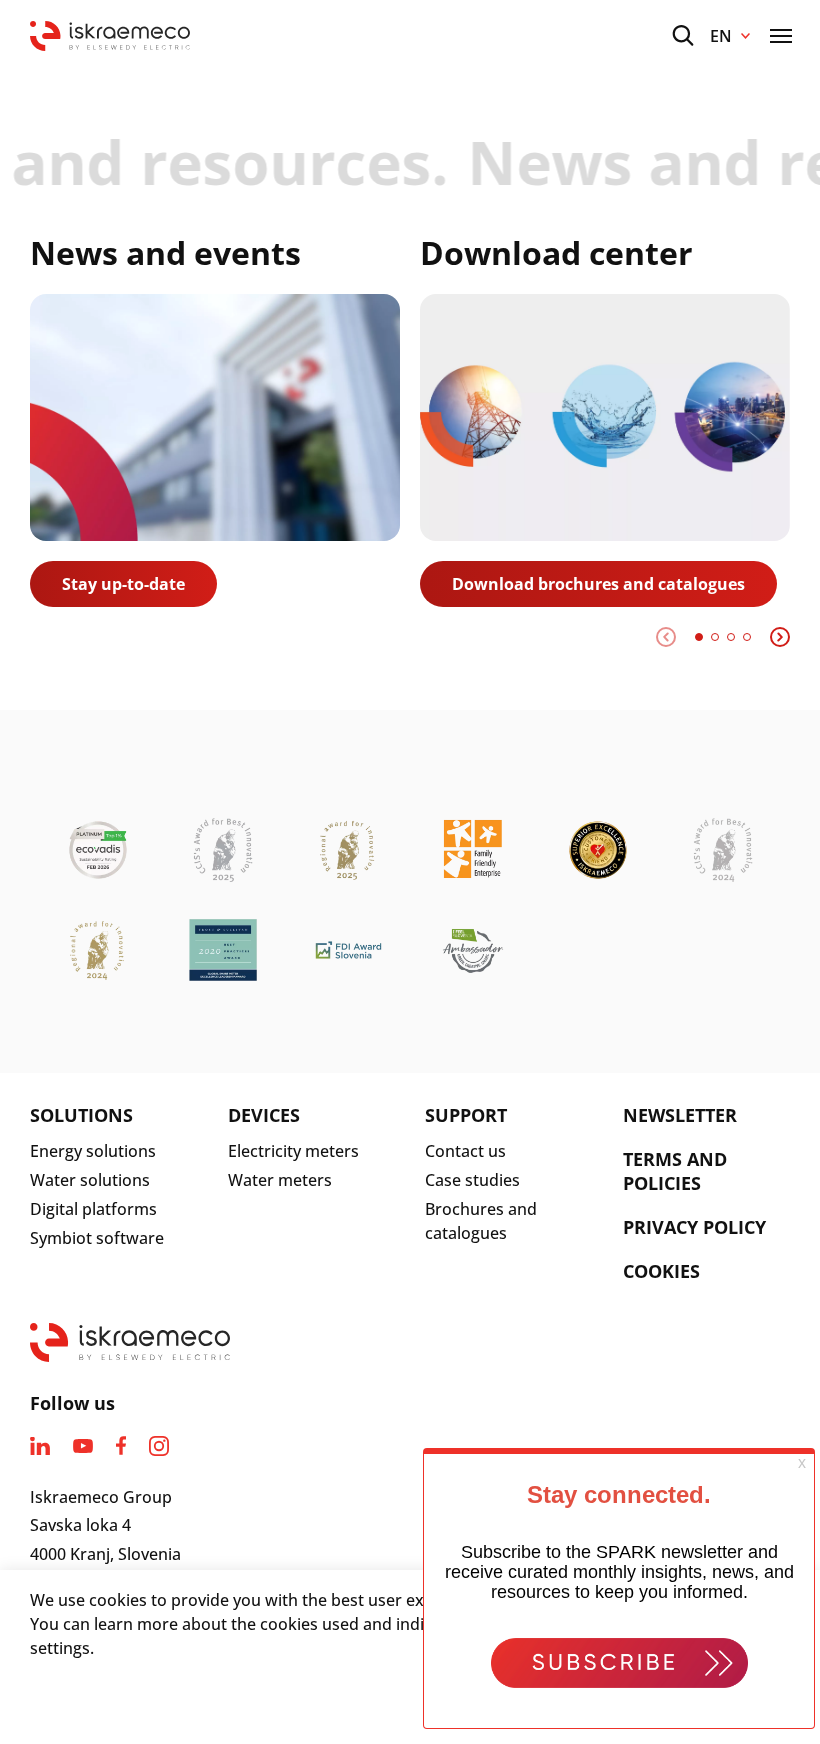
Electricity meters (293, 1151)
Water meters (280, 1180)
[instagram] (159, 1446)
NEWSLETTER (680, 1115)
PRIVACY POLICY (694, 1227)
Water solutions (90, 1180)
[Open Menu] (781, 36)
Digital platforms (93, 1209)
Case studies (472, 1180)
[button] (699, 637)
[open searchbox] (683, 35)
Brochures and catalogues (481, 1221)
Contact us (465, 1151)
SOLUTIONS (81, 1115)
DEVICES (264, 1115)
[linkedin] (40, 1446)
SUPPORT (466, 1115)
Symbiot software (97, 1238)
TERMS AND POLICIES (675, 1171)
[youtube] (83, 1446)
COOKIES (661, 1271)
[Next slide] (780, 637)
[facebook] (121, 1446)
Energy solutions (93, 1151)
